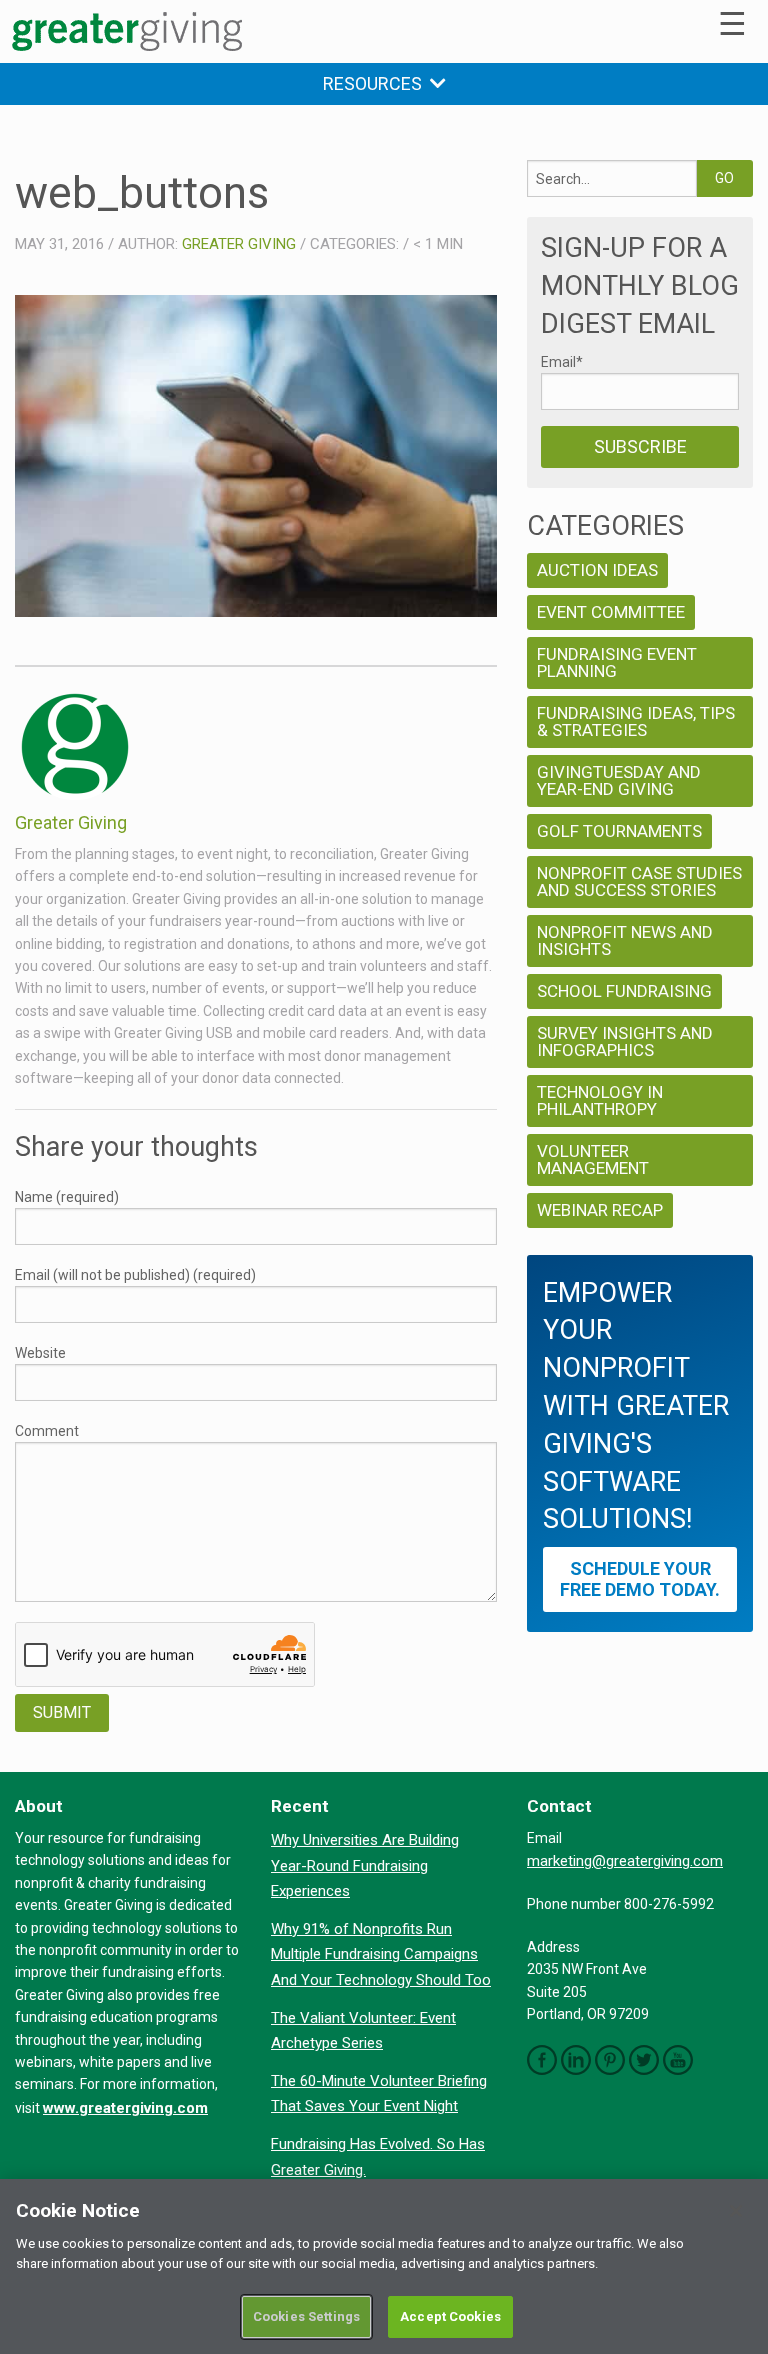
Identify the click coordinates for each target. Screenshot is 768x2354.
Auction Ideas (597, 570)
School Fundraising (624, 991)
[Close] (736, 2211)
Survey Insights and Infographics (625, 1041)
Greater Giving (239, 244)
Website (40, 1353)
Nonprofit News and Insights (625, 940)
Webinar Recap (600, 1210)
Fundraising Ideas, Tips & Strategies (636, 721)
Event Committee (611, 612)
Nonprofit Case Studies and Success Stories (639, 881)
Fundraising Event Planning (617, 662)
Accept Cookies (450, 2316)
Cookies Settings (306, 2316)
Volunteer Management (593, 1159)
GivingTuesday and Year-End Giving (619, 780)
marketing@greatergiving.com (625, 1861)
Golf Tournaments (619, 831)
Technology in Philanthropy (600, 1100)
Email (562, 362)
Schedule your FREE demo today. (640, 1579)
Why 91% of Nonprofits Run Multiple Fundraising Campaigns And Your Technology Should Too (381, 1954)
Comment (47, 1431)
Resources (376, 83)
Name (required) (67, 1197)
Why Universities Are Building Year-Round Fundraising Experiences (365, 1865)
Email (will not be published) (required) (135, 1275)
